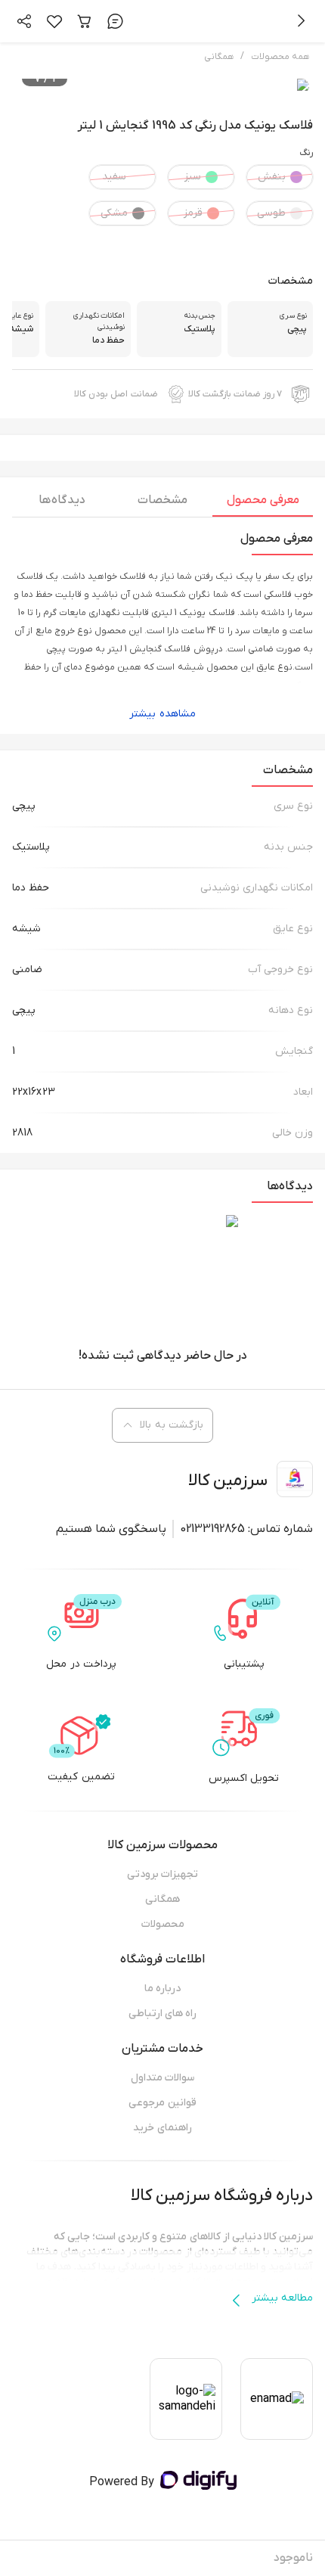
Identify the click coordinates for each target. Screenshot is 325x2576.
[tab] (263, 504)
